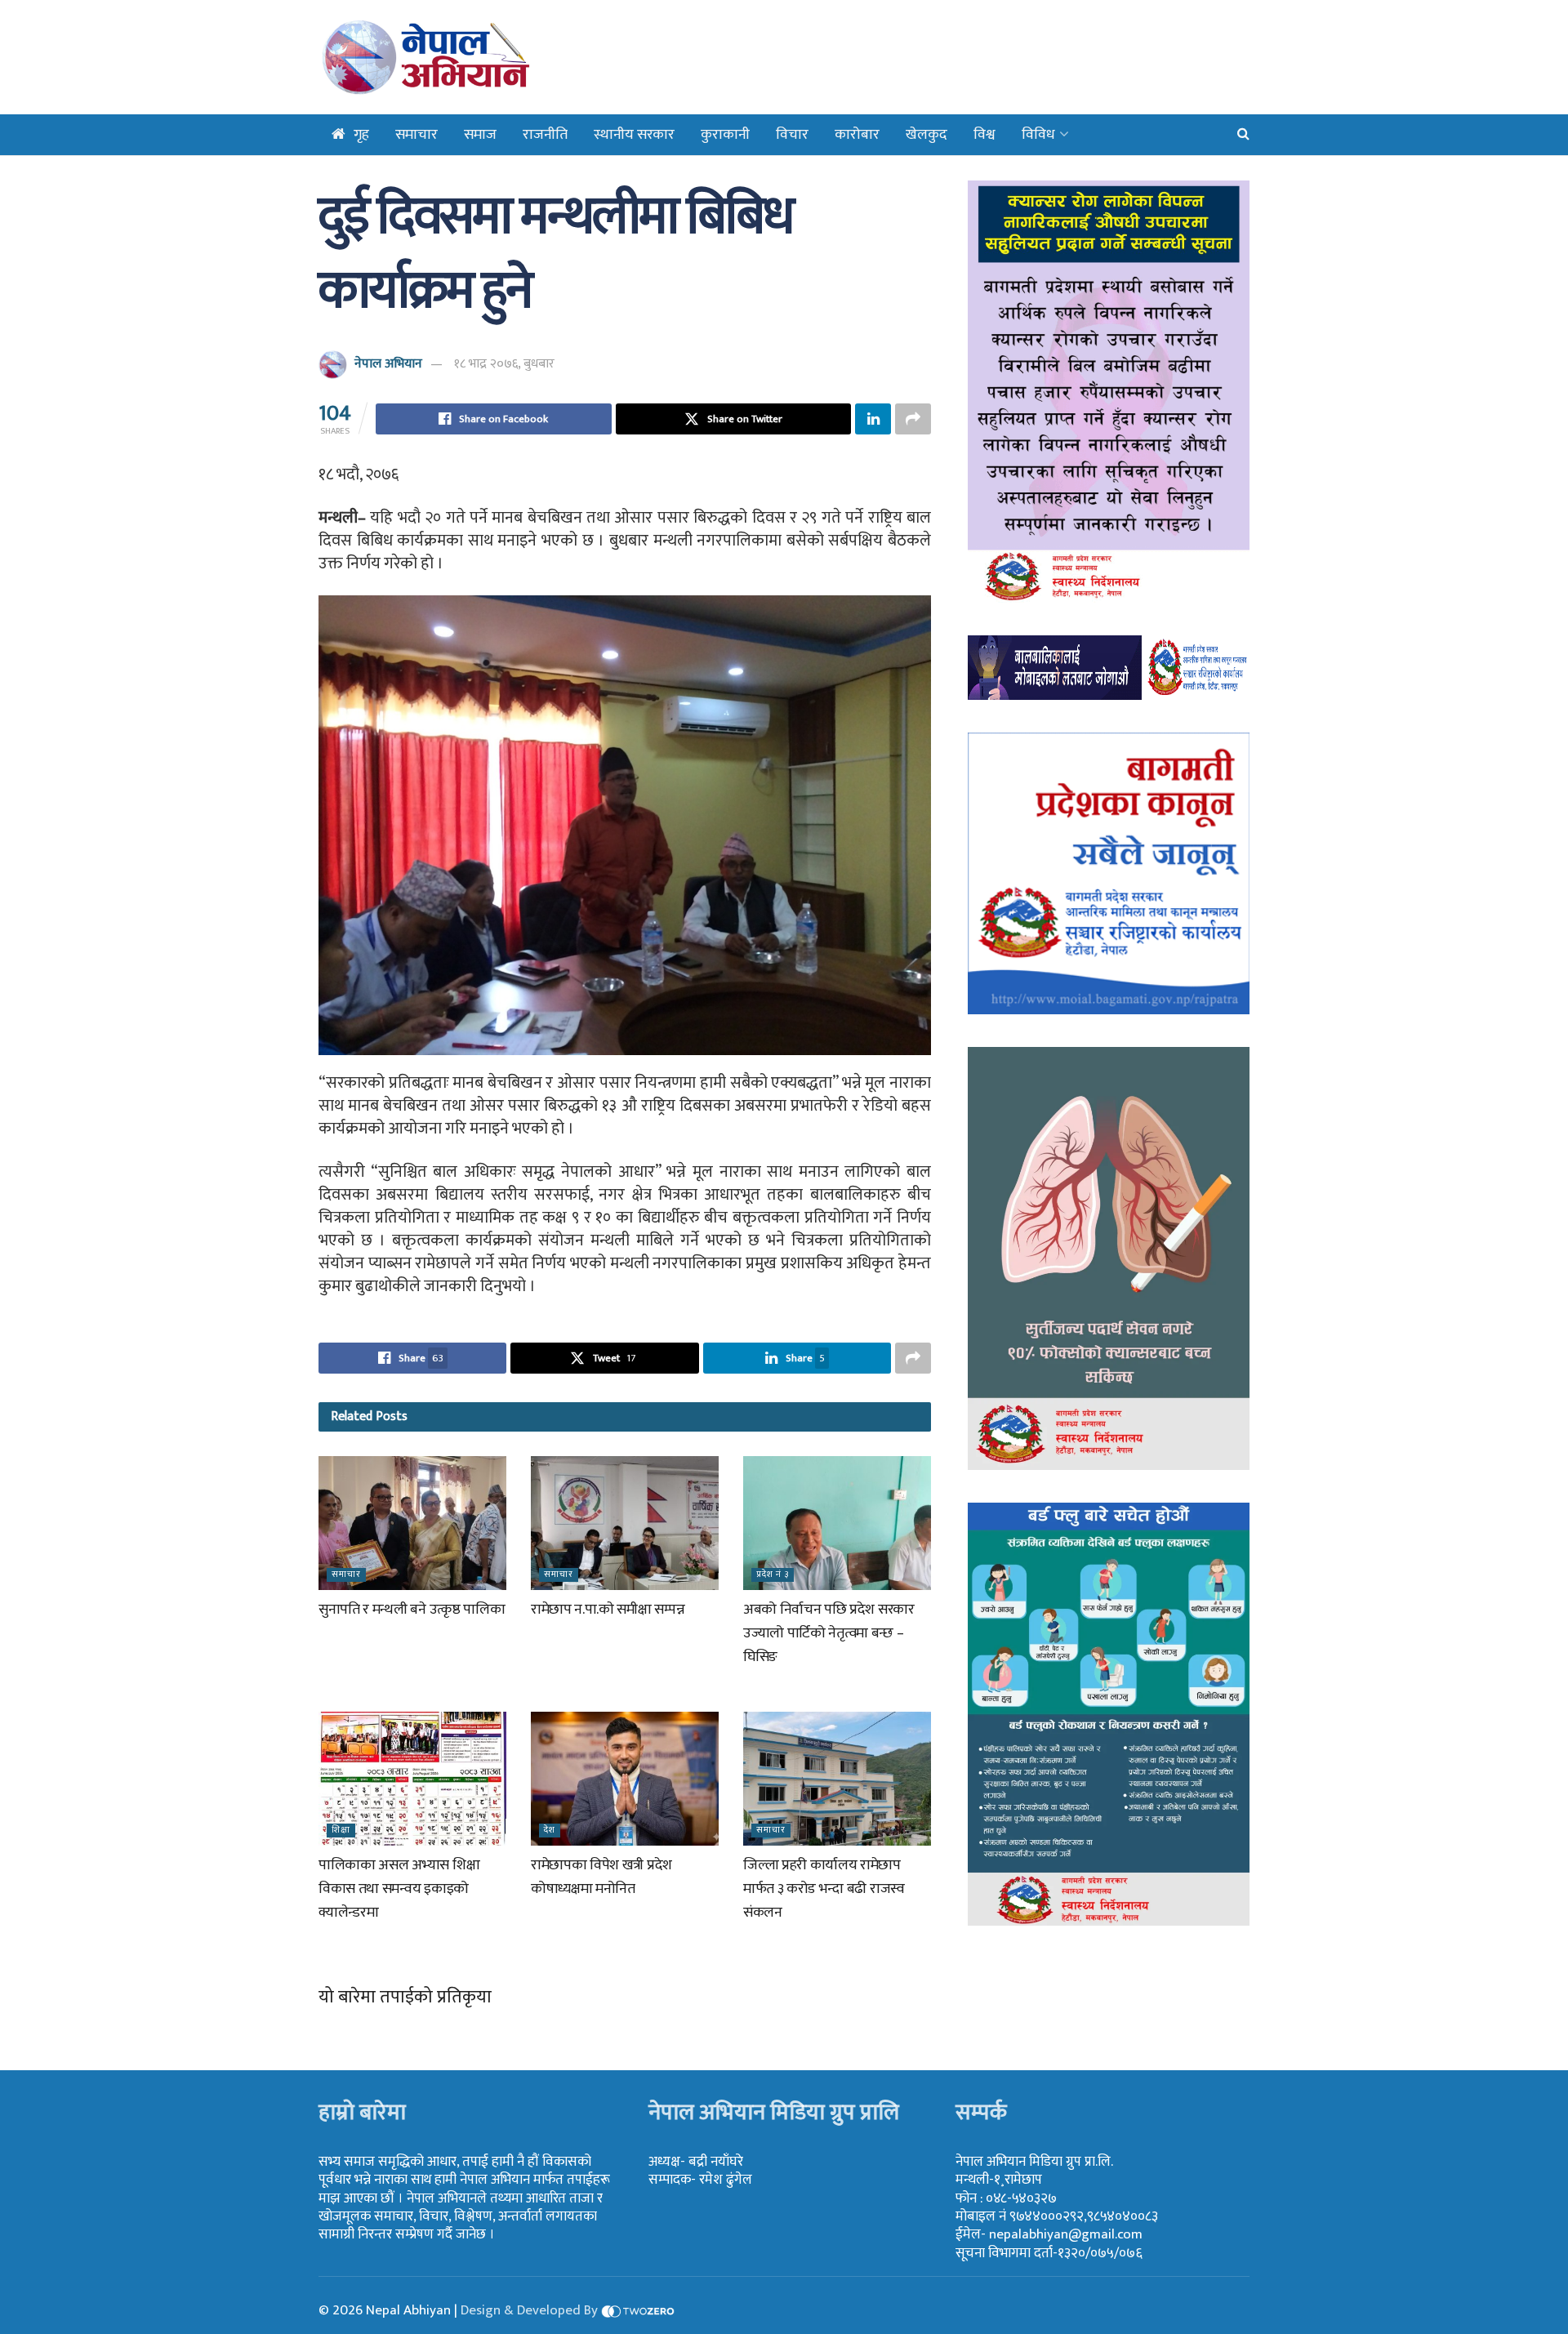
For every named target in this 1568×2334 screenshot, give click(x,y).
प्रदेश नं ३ (773, 1575)
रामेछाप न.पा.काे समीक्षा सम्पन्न (608, 1610)
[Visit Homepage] (468, 57)
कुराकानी (725, 135)
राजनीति (545, 135)
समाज (480, 135)
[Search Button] (1243, 135)
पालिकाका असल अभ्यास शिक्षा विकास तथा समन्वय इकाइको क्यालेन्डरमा (399, 1889)
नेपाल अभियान (388, 364)
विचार (792, 135)
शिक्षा (341, 1831)
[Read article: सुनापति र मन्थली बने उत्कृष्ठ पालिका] (412, 1523)
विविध (1038, 135)
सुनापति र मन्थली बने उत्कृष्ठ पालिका (412, 1610)
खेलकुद (927, 135)
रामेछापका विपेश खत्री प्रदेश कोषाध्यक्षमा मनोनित (601, 1877)
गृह (361, 135)
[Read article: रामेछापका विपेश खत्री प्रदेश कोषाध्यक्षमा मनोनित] (625, 1779)
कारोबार (857, 135)
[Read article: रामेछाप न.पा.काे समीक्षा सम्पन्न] (625, 1523)
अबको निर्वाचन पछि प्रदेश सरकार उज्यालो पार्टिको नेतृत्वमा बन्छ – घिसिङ (829, 1633)
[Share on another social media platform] (913, 419)
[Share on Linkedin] (873, 419)
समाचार (416, 135)
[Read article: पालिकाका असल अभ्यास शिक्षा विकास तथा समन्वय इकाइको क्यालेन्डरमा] (412, 1779)
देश (550, 1831)
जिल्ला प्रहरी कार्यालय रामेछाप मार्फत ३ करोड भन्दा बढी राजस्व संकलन (824, 1889)
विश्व (984, 135)
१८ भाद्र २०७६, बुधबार (504, 364)
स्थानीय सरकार (634, 135)
